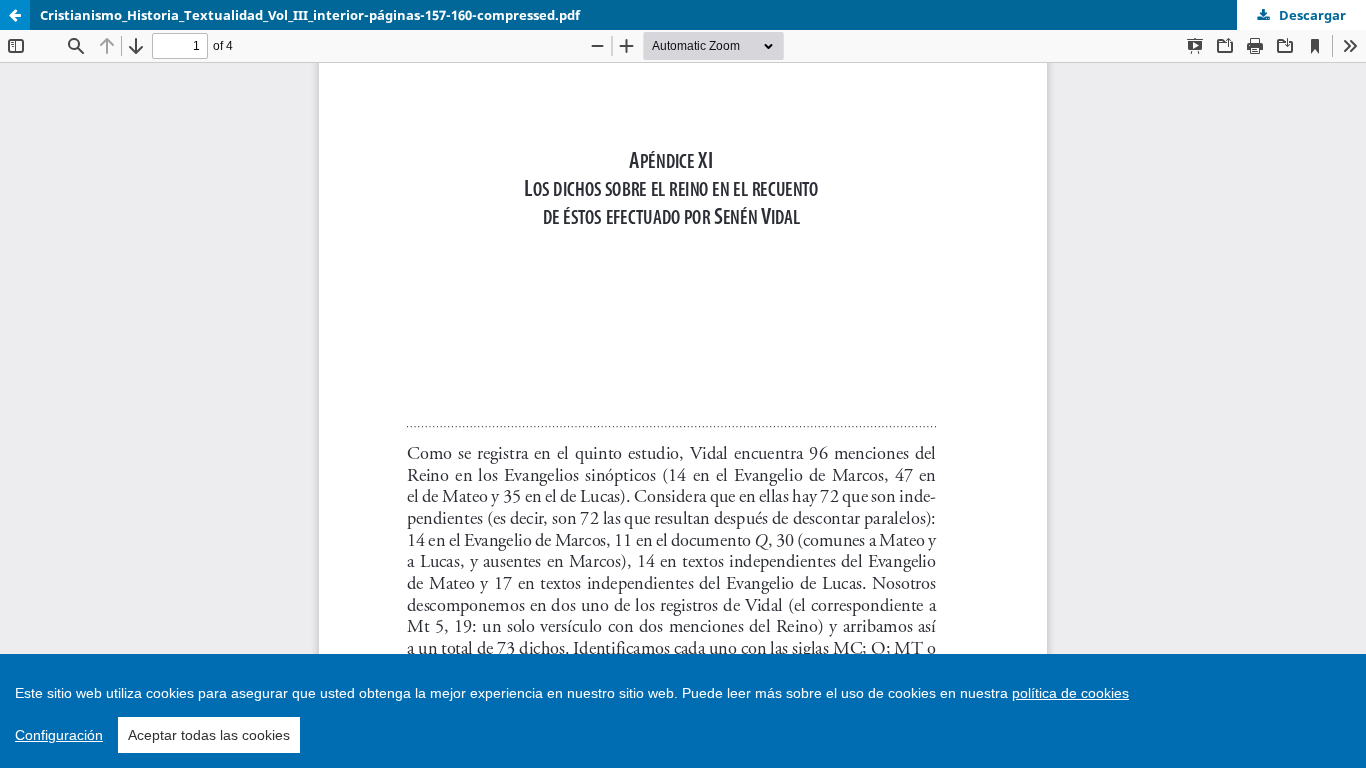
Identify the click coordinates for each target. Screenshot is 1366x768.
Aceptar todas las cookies (209, 735)
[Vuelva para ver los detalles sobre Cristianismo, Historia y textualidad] (15, 15)
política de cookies (1070, 693)
